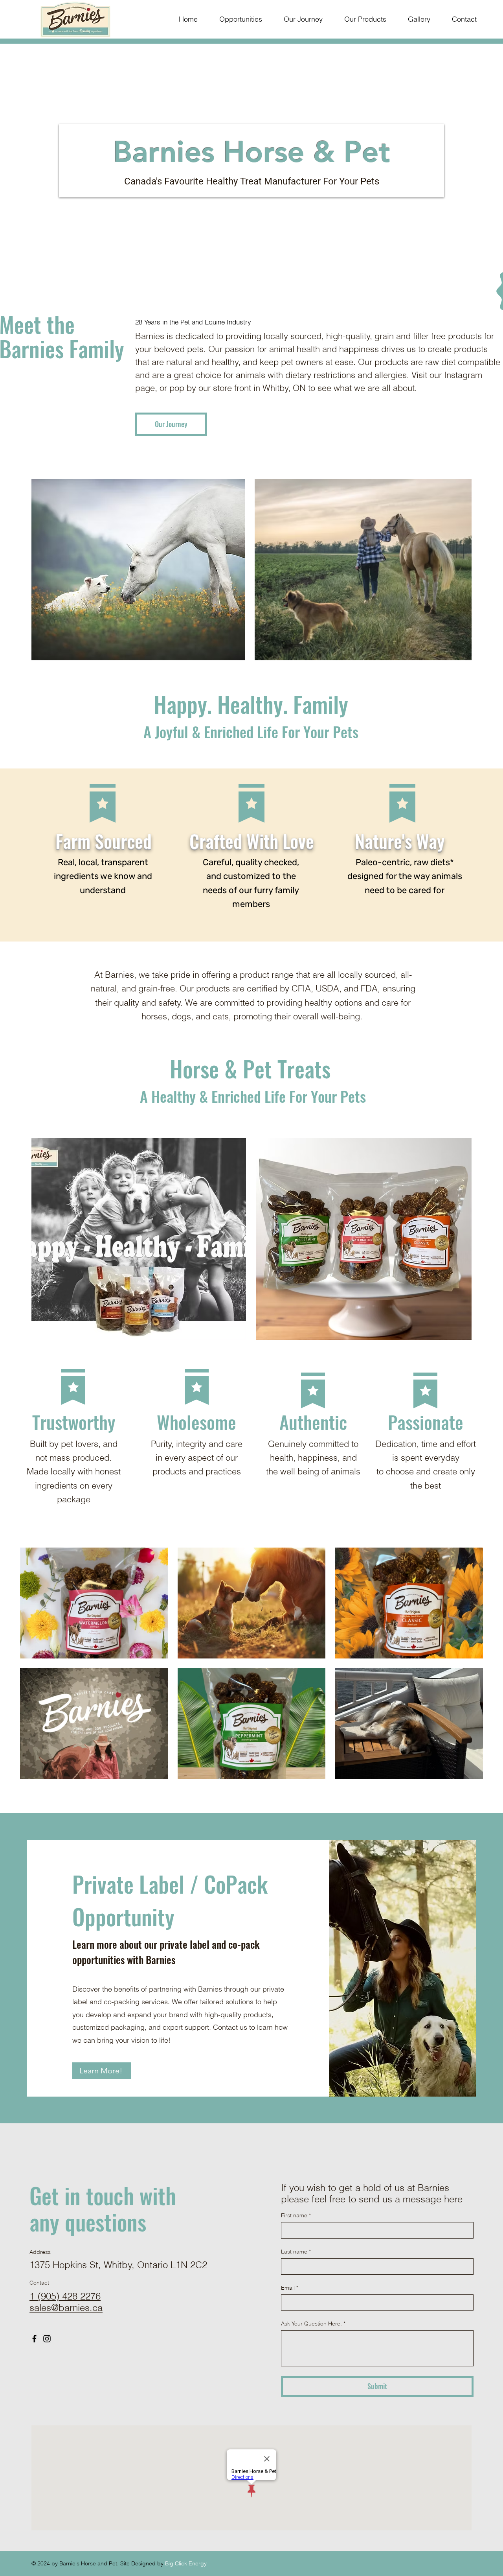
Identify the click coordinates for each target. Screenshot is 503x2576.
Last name (296, 2252)
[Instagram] (47, 2339)
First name (296, 2215)
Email (290, 2288)
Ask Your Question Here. (313, 2324)
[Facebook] (34, 2339)
